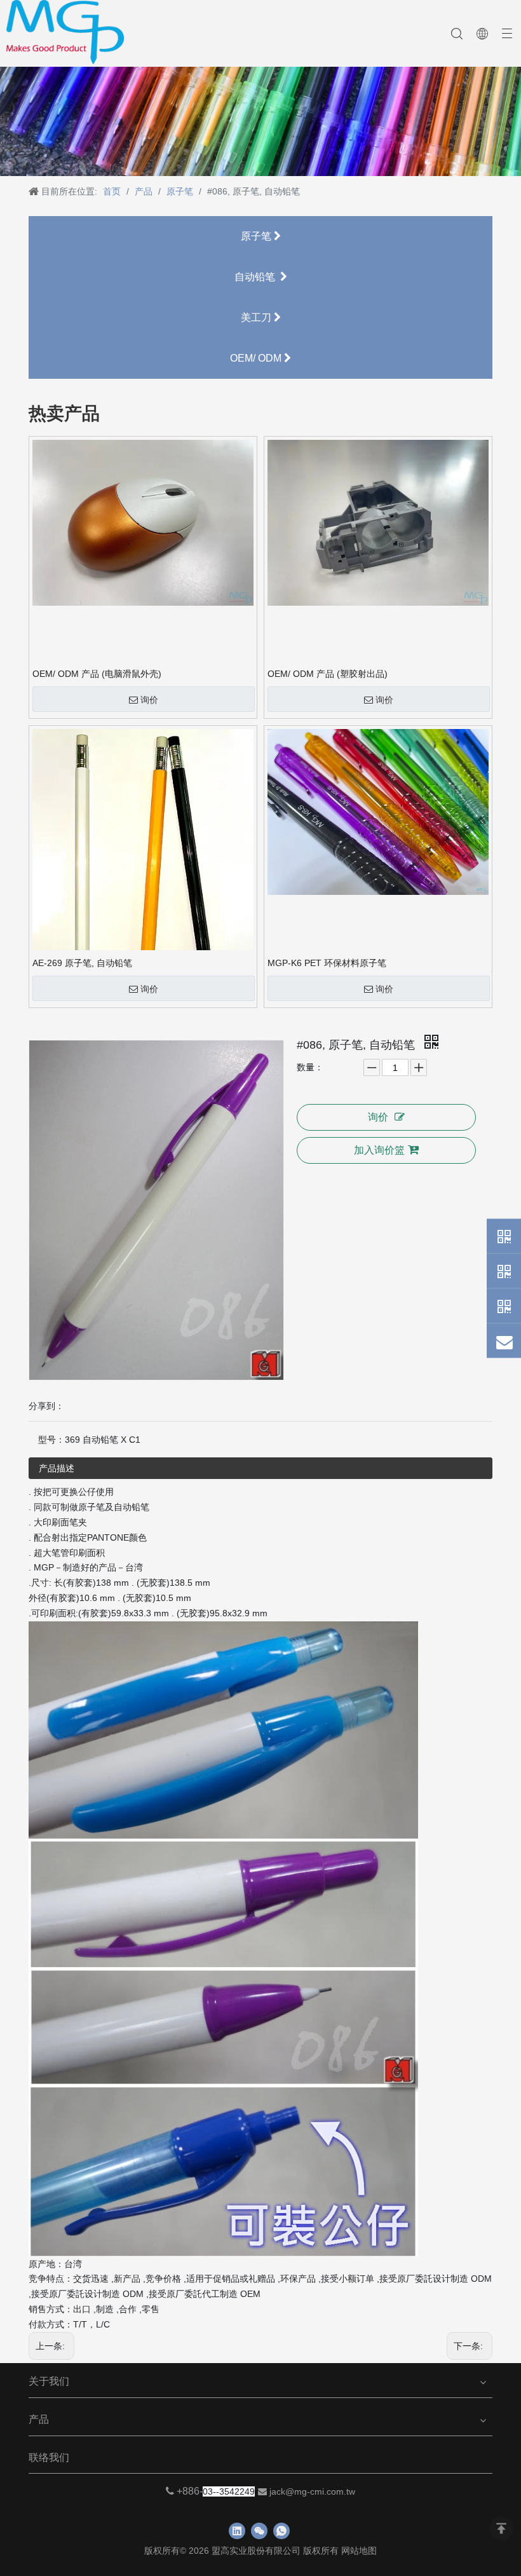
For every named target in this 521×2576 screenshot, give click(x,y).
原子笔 (257, 236)
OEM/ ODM (257, 358)
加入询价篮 (379, 1150)
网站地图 (359, 2551)
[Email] (504, 1340)
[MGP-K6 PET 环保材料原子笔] (378, 811)
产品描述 (57, 1468)
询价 (149, 700)
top (501, 2528)
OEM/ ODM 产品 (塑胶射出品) (328, 674)
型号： (51, 1440)
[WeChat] (504, 1271)
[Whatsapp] (504, 1236)
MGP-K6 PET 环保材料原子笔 (327, 963)
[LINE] (504, 1305)
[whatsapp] (281, 2531)
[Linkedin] (237, 2531)
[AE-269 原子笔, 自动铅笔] (143, 866)
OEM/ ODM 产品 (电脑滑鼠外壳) (97, 674)
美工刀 (257, 317)
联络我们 (49, 2457)
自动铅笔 (257, 277)
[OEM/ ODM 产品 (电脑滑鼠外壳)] (143, 522)
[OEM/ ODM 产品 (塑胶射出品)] (378, 522)
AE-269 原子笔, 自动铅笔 (82, 963)
